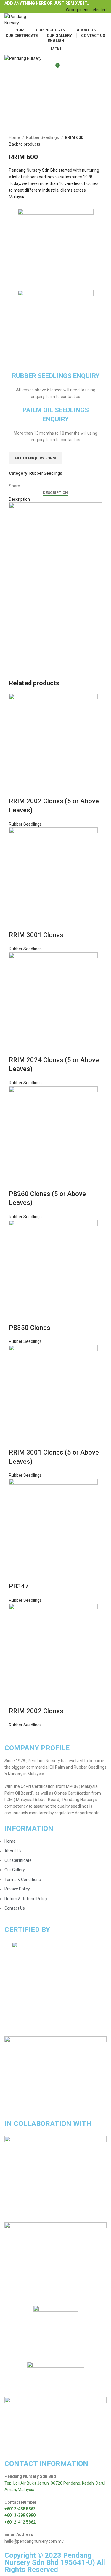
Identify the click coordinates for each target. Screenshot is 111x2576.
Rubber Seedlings (43, 137)
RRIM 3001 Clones (36, 935)
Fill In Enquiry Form (35, 458)
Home (15, 137)
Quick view (16, 789)
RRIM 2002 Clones (36, 1711)
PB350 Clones (30, 1328)
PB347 (19, 1586)
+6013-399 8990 (20, 2515)
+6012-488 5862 (20, 2509)
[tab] (55, 493)
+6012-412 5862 (20, 2522)
